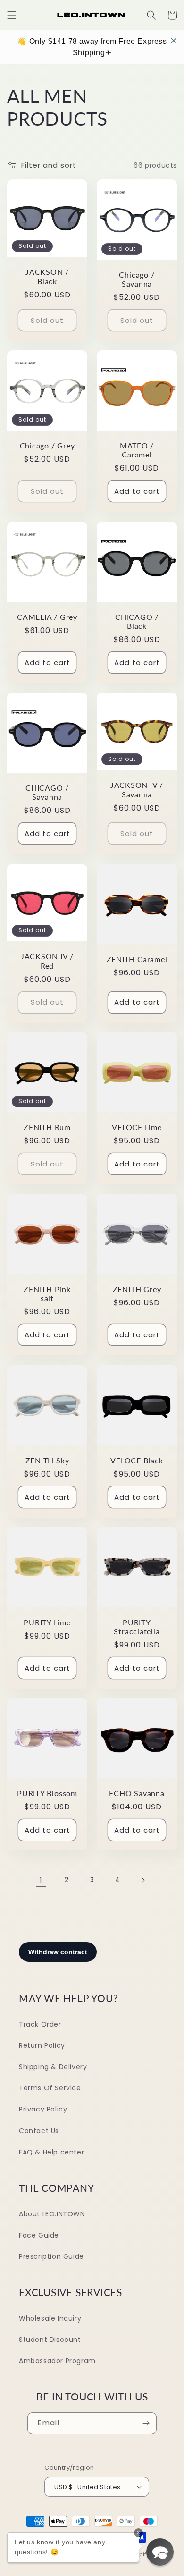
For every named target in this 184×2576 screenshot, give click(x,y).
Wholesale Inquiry (50, 2318)
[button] (12, 15)
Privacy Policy (43, 2109)
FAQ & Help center (51, 2152)
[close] (174, 41)
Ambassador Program (57, 2361)
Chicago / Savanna (137, 279)
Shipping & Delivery (53, 2067)
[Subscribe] (146, 2423)
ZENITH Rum (47, 1127)
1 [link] (41, 1880)
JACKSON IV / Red (47, 961)
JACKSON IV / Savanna (137, 790)
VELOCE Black (137, 1461)
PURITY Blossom (47, 1793)
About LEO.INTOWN (52, 2214)
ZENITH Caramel (137, 959)
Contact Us (39, 2131)
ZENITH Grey (137, 1289)
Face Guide (39, 2235)
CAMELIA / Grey (47, 617)
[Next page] (143, 1880)
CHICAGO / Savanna (47, 792)
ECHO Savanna (137, 1793)
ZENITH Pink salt (47, 1294)
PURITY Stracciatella (137, 1627)
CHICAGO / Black (137, 621)
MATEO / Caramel (137, 450)
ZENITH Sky (47, 1461)
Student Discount (50, 2340)
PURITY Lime (47, 1622)
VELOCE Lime (137, 1127)
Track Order (40, 2024)
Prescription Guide (51, 2256)
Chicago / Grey (47, 446)
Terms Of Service (50, 2088)
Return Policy (42, 2045)
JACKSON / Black (47, 276)
